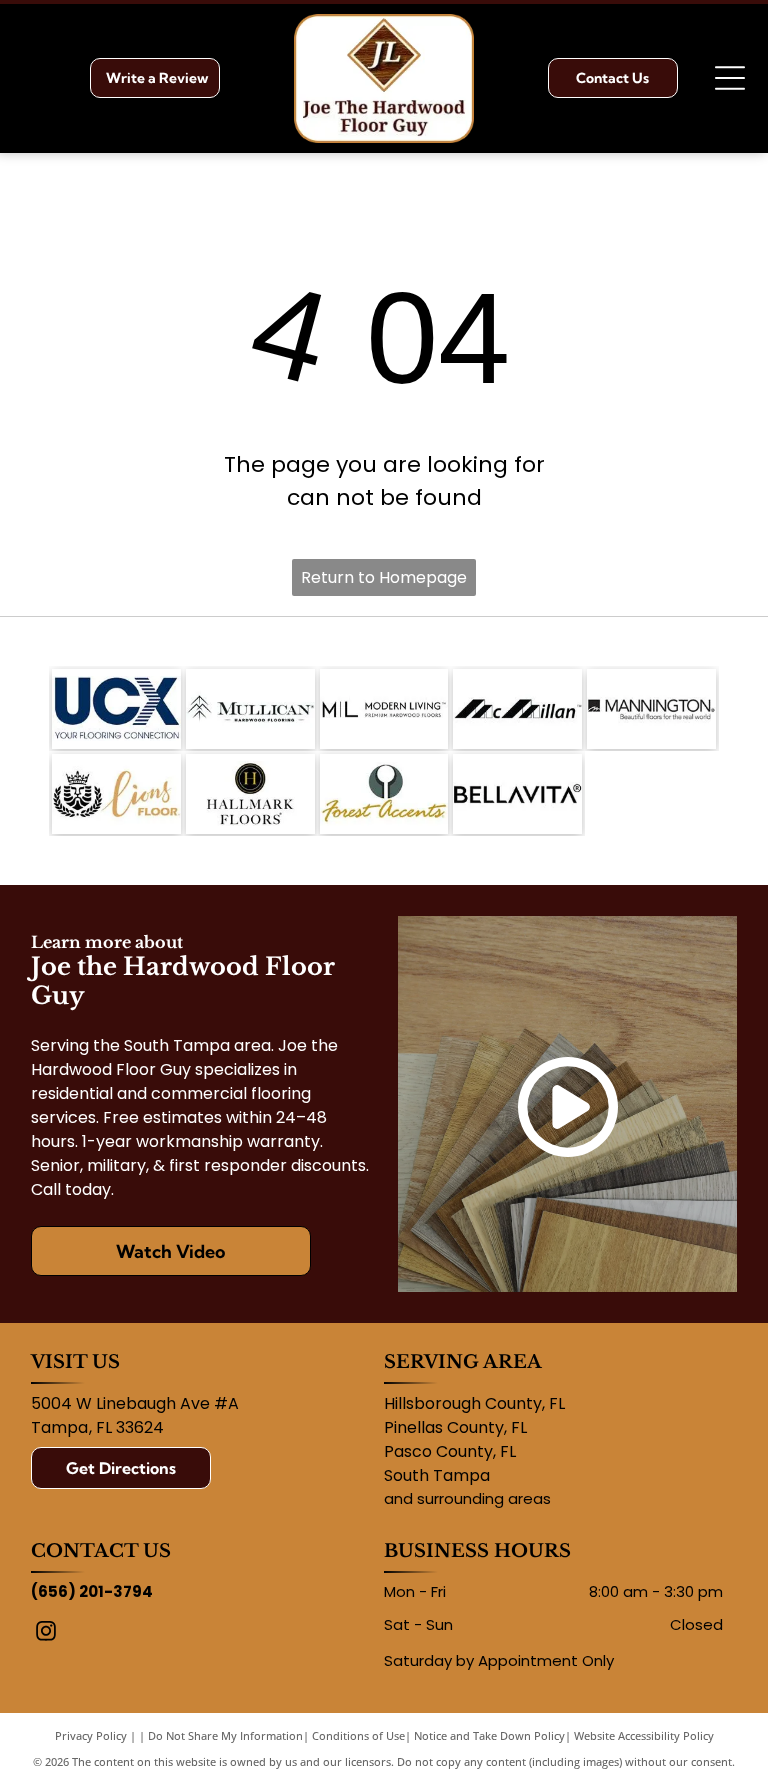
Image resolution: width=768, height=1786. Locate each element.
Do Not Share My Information (225, 1735)
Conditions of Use (358, 1735)
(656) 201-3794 (92, 1591)
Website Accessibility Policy (644, 1735)
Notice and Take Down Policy (489, 1735)
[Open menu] (730, 78)
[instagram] (46, 1633)
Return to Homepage (384, 577)
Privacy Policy (91, 1735)
